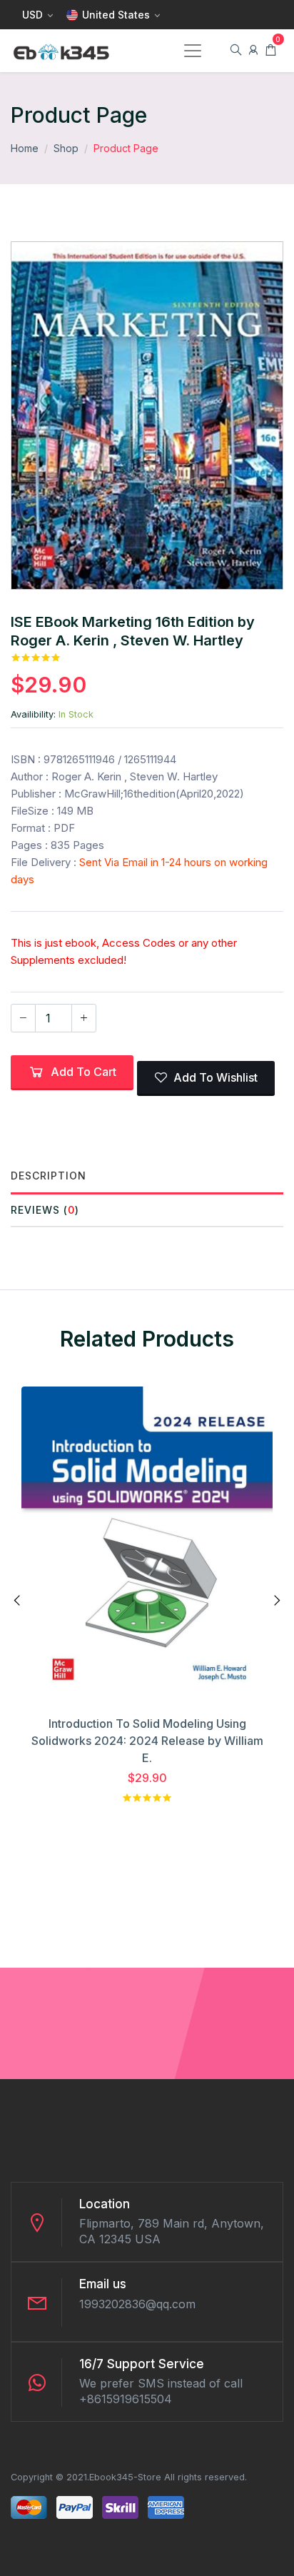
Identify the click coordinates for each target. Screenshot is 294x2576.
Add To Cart (83, 1072)
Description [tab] (49, 1176)
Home (25, 148)
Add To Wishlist (216, 1077)
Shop (66, 148)
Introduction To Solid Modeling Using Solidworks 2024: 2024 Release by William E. (147, 1741)
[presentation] (18, 1601)
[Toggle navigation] (193, 51)
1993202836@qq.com (137, 2304)
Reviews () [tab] (45, 1210)
